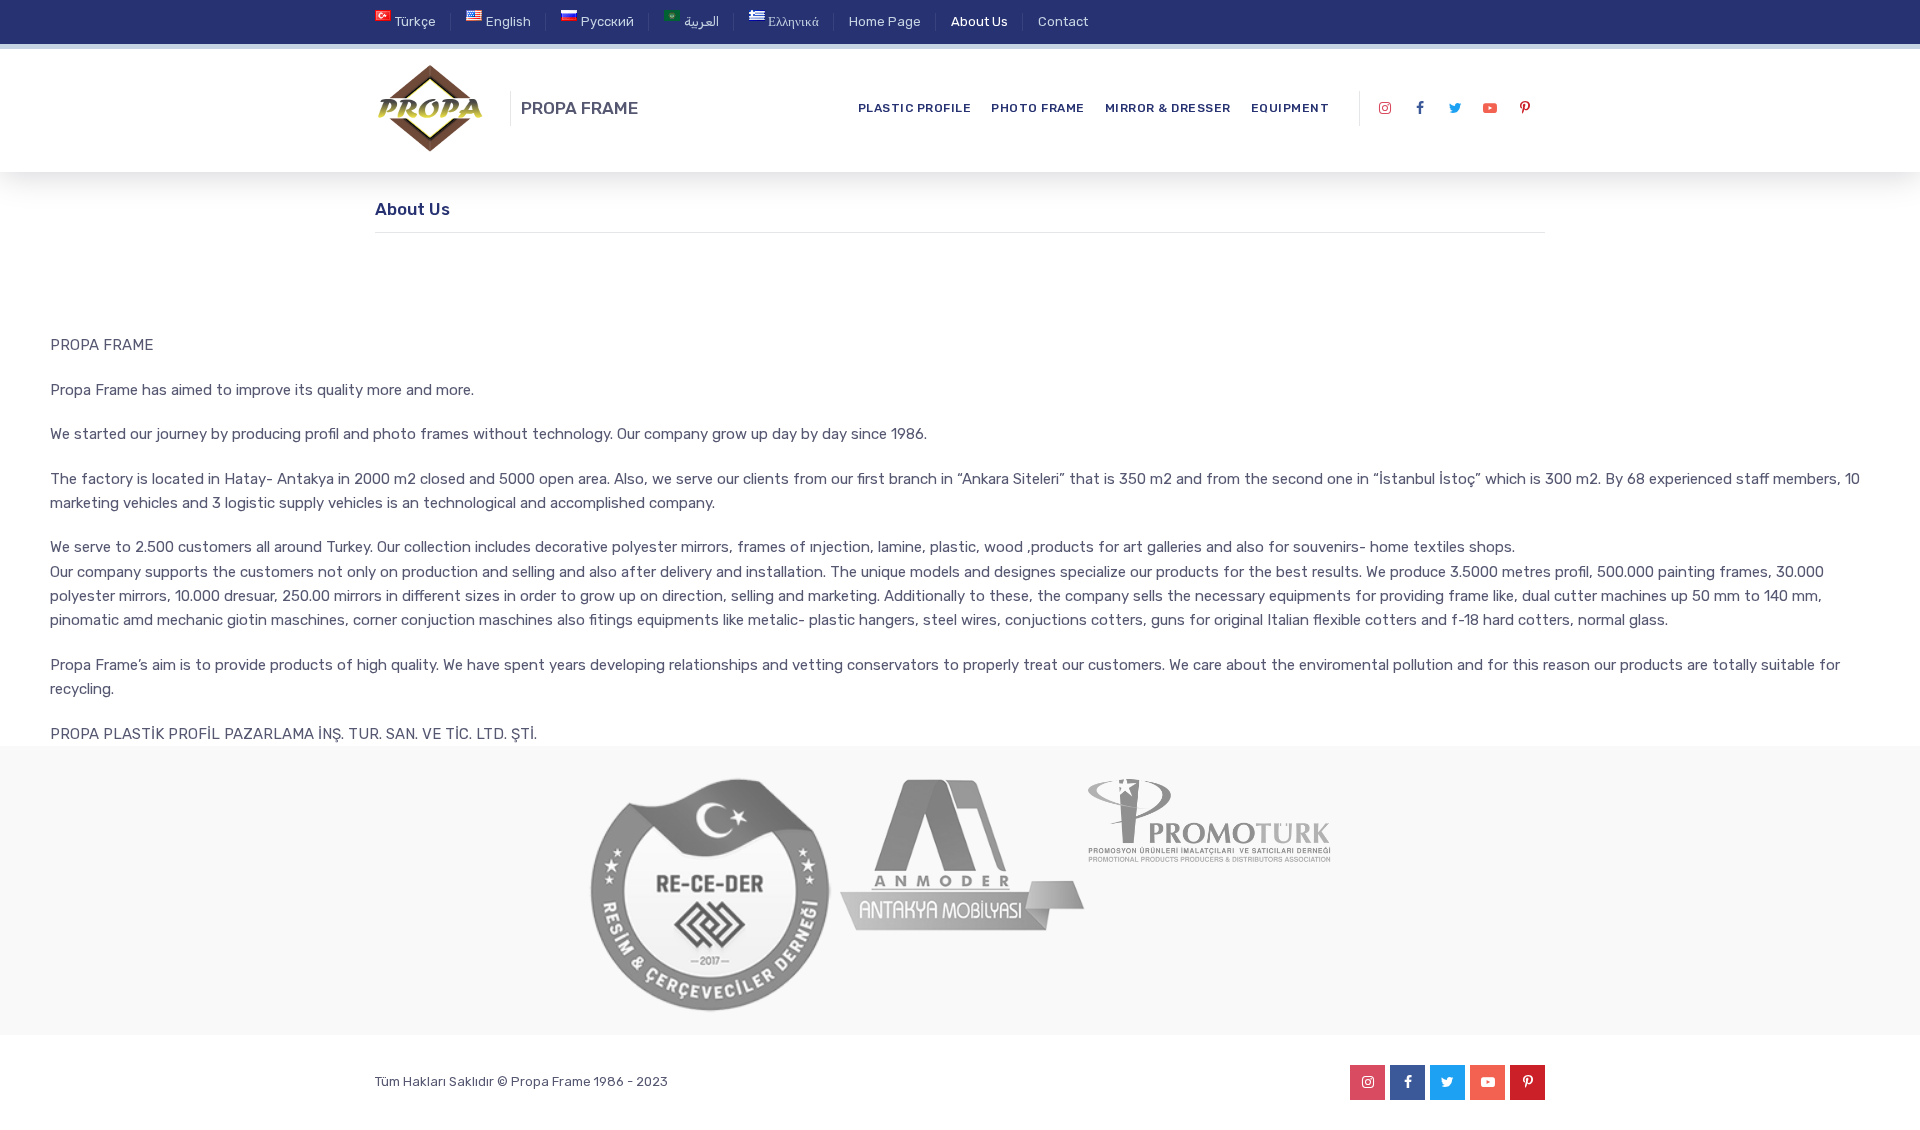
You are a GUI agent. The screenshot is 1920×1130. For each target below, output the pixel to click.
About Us (979, 21)
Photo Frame (1038, 108)
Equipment (1290, 108)
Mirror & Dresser (1168, 108)
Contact (1063, 21)
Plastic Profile (915, 108)
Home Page (885, 21)
